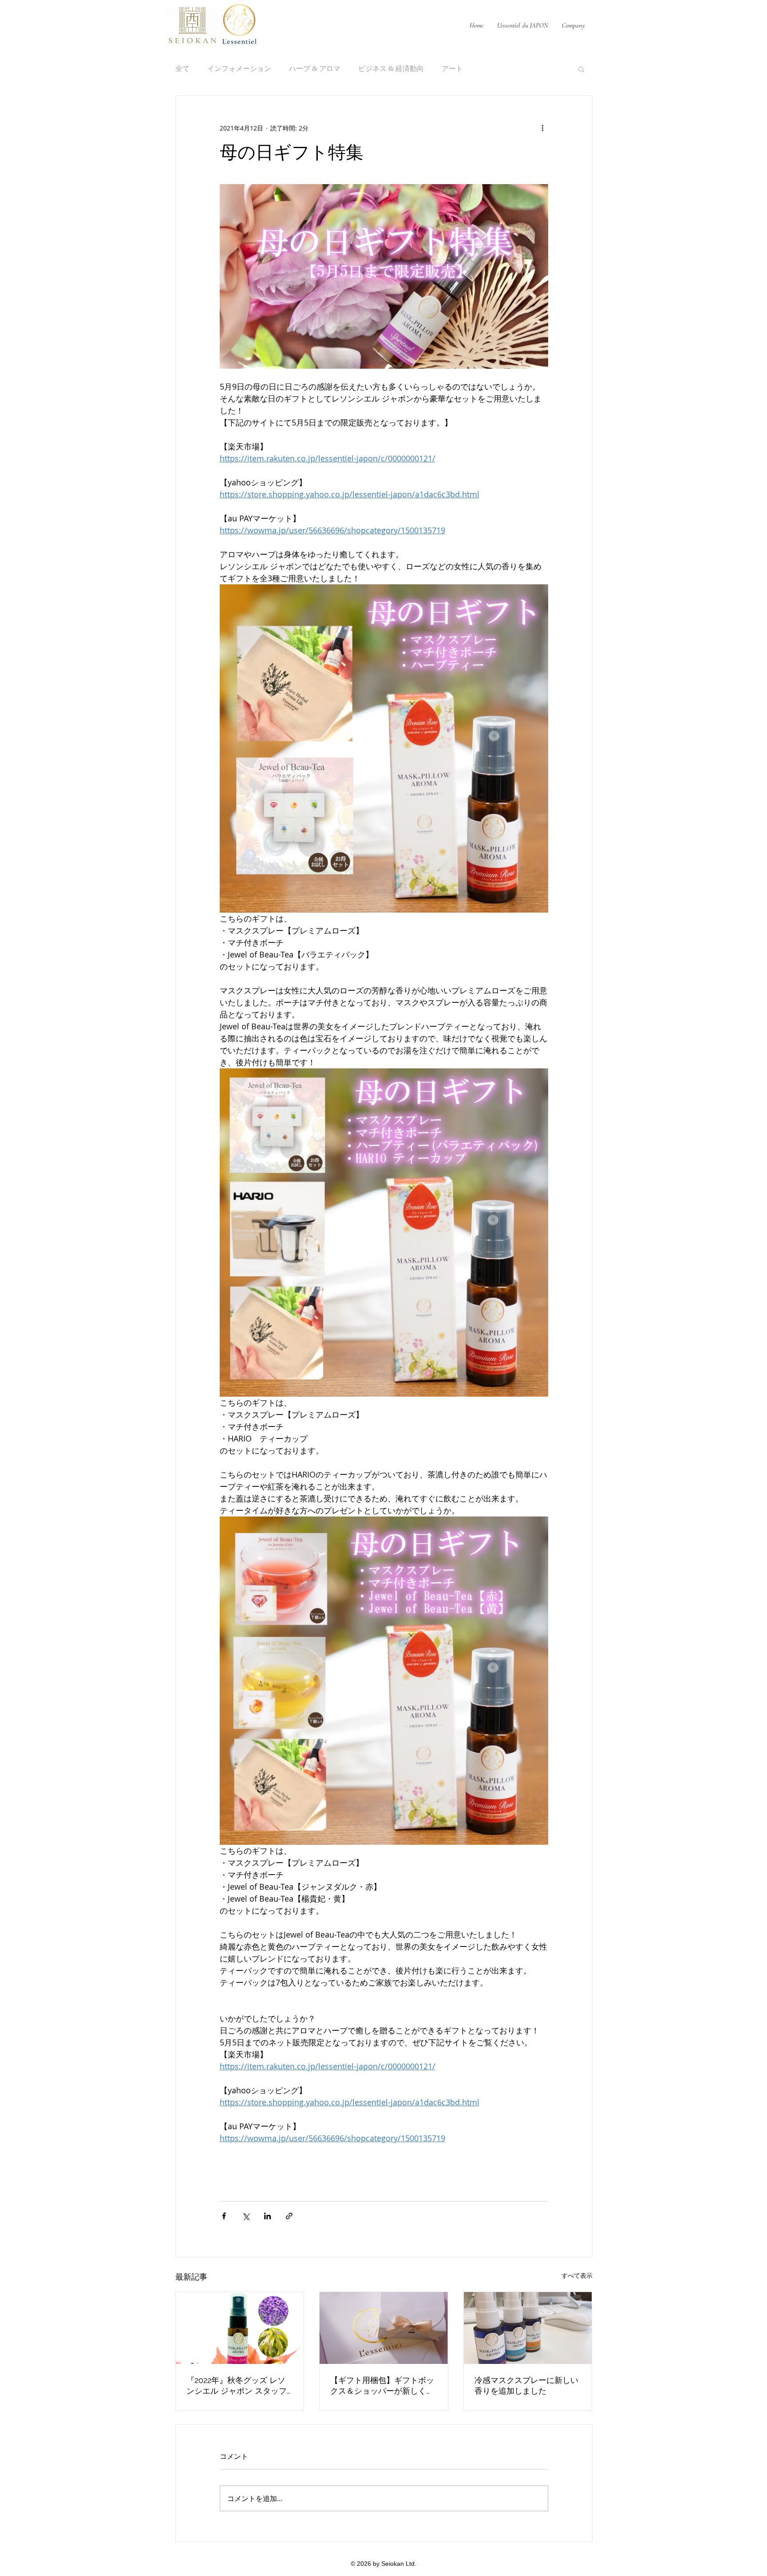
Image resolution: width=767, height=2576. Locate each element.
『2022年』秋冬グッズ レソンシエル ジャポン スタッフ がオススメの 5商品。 (237, 2386)
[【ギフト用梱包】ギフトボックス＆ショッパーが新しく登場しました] (384, 2328)
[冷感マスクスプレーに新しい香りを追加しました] (528, 2328)
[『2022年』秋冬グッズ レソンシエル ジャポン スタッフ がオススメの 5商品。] (240, 2328)
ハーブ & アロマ (315, 69)
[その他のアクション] (543, 128)
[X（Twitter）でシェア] (246, 2216)
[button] (581, 69)
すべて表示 (577, 2275)
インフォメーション (239, 69)
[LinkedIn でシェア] (267, 2216)
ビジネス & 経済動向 (391, 69)
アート (452, 69)
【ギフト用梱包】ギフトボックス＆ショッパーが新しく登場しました (382, 2386)
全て (182, 69)
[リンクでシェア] (289, 2216)
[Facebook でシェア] (224, 2216)
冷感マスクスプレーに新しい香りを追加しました (526, 2385)
